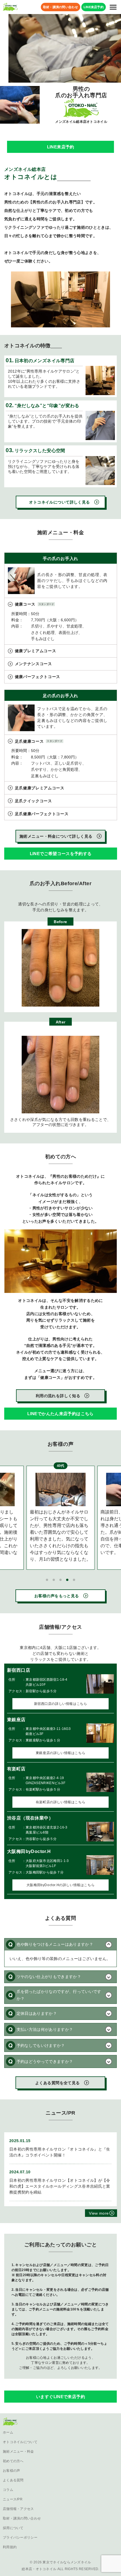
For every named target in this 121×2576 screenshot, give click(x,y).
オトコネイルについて (20, 2442)
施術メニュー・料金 (18, 2452)
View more (99, 2213)
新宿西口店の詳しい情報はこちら (61, 1704)
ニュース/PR (13, 2499)
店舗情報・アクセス (18, 2509)
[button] (47, 1580)
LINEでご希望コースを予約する (60, 854)
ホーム (8, 2432)
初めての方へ (13, 2461)
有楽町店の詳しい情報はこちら (60, 1802)
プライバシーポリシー (20, 2538)
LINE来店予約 (60, 147)
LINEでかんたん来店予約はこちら (60, 1414)
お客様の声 (12, 2471)
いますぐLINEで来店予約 (60, 2397)
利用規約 (10, 2547)
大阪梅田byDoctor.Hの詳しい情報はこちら (60, 1885)
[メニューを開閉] (113, 7)
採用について (13, 2528)
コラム (8, 2490)
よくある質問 (13, 2480)
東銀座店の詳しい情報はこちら (60, 1753)
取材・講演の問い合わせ (22, 2518)
